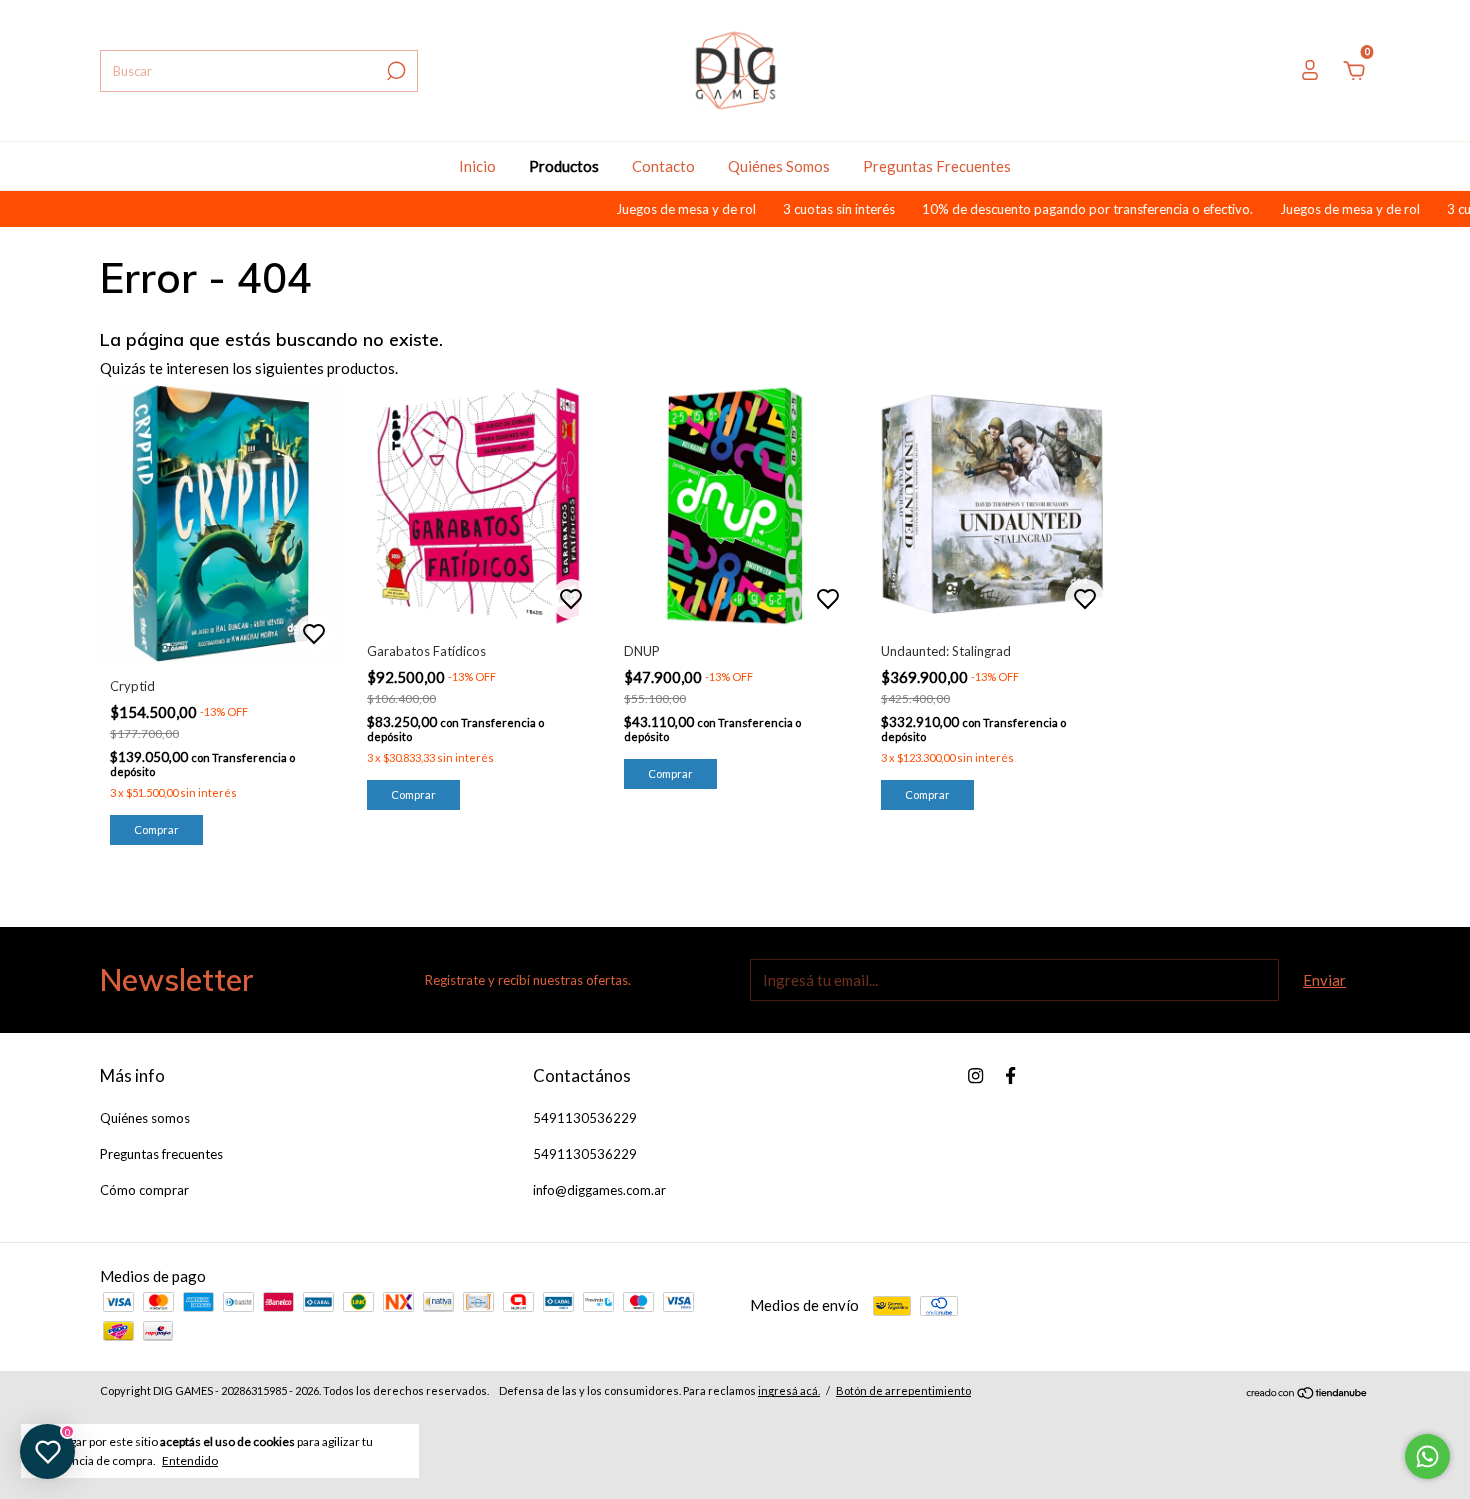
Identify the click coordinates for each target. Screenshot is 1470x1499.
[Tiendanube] (1307, 1393)
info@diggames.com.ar (599, 1190)
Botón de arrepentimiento (903, 1390)
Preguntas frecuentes (161, 1154)
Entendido (190, 1460)
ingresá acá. (789, 1390)
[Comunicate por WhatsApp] (1427, 1456)
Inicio (477, 166)
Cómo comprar (144, 1190)
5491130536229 (585, 1118)
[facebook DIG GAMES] (1010, 1075)
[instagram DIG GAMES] (975, 1075)
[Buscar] (394, 71)
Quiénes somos (145, 1118)
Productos (564, 166)
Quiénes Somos (779, 166)
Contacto (663, 166)
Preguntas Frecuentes (937, 166)
